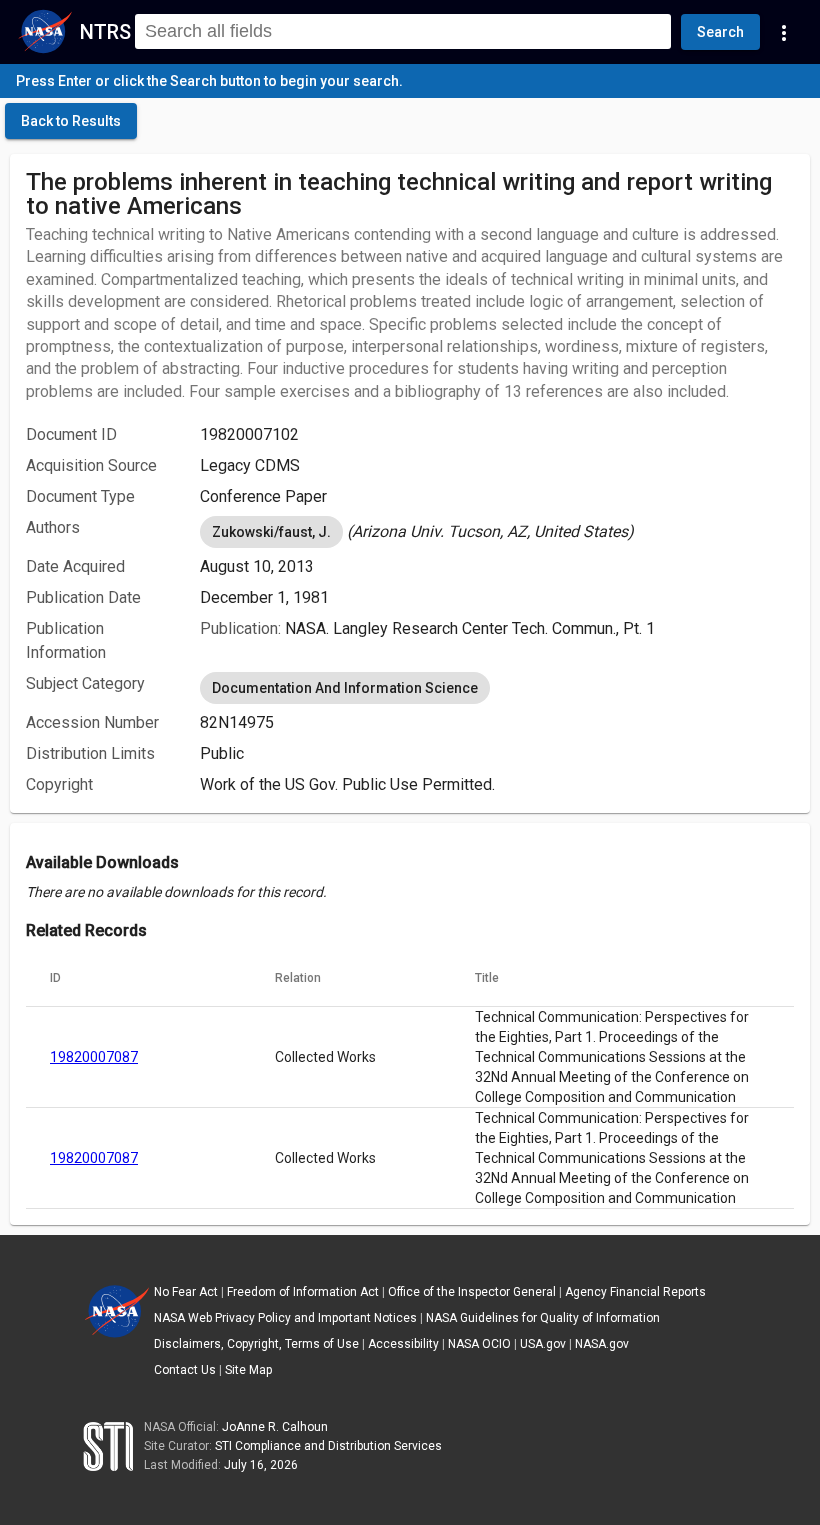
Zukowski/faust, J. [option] (271, 532)
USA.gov (543, 1344)
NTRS (105, 32)
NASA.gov (602, 1344)
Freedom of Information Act (303, 1292)
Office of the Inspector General (472, 1292)
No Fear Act (186, 1292)
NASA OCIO (479, 1344)
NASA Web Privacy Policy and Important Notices (285, 1318)
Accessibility (403, 1344)
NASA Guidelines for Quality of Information (543, 1318)
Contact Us (185, 1370)
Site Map (248, 1370)
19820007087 (94, 1057)
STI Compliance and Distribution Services (328, 1446)
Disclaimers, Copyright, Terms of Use (256, 1344)
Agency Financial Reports (635, 1292)
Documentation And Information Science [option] (345, 688)
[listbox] (497, 532)
